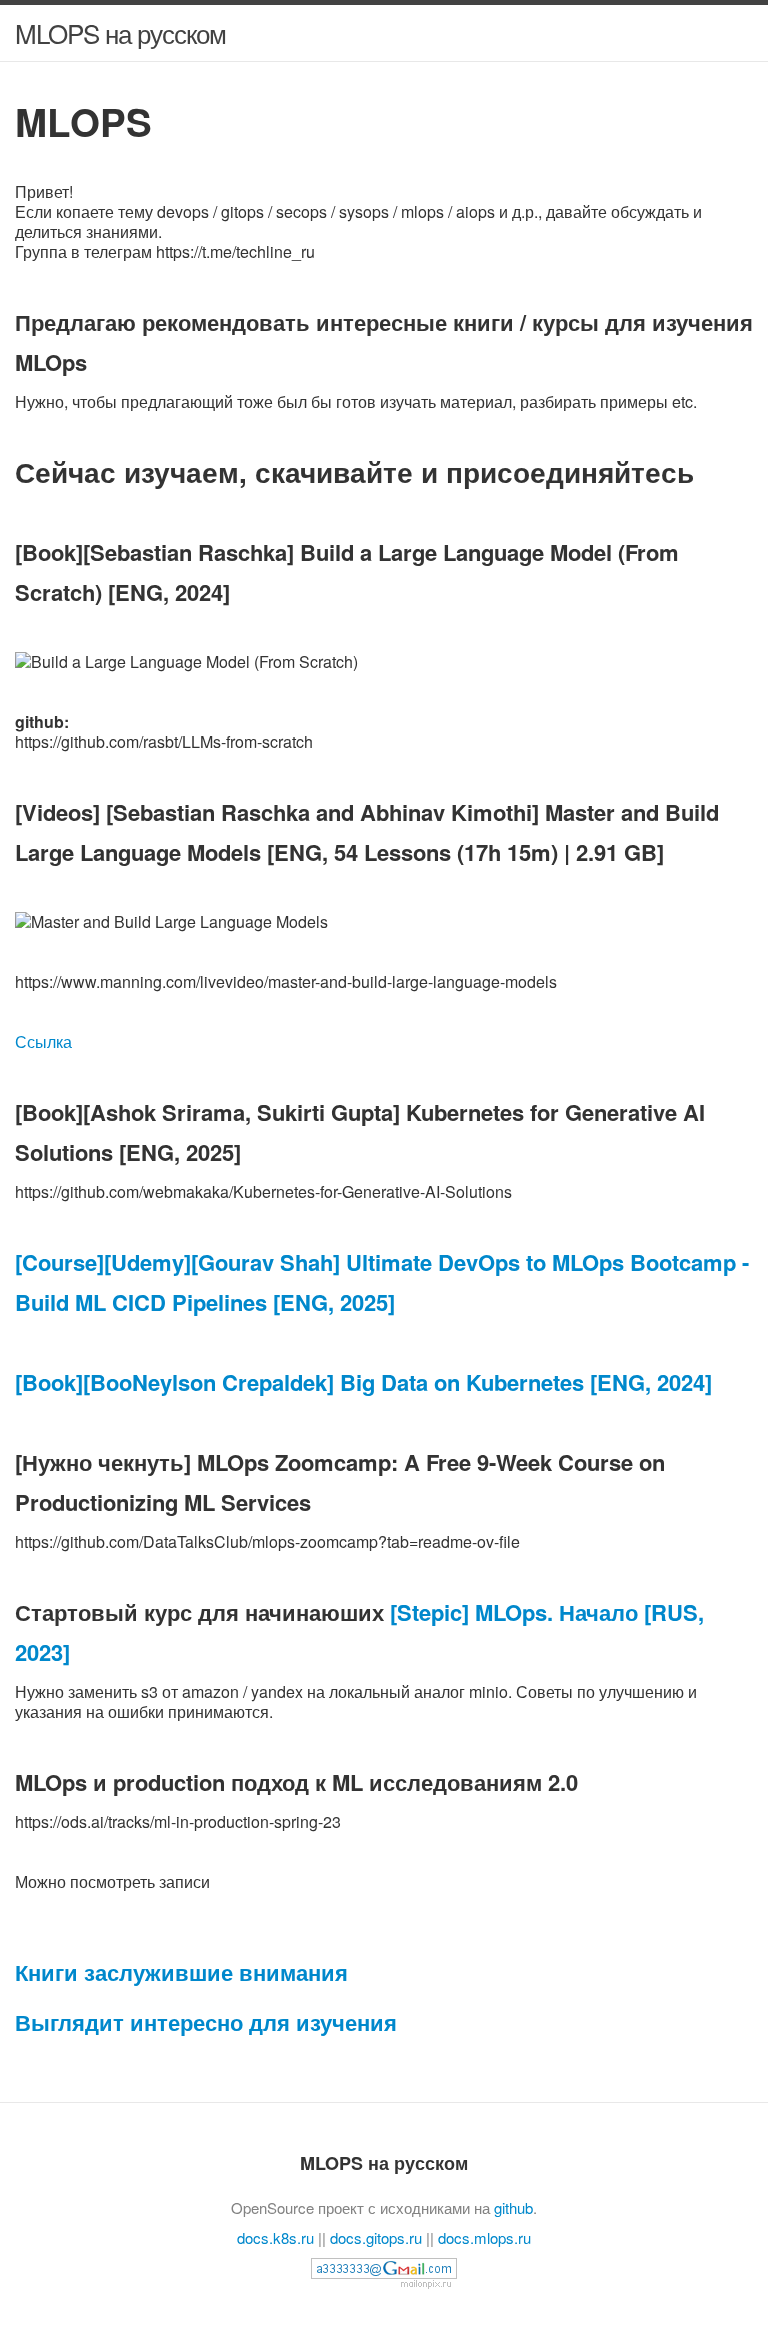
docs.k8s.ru (275, 2237)
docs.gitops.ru (376, 2237)
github (513, 2207)
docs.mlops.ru (484, 2237)
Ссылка (43, 1041)
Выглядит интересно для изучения (206, 2022)
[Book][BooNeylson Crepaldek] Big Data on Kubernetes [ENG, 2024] (363, 1382)
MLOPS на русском (120, 32)
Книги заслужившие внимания (181, 1972)
